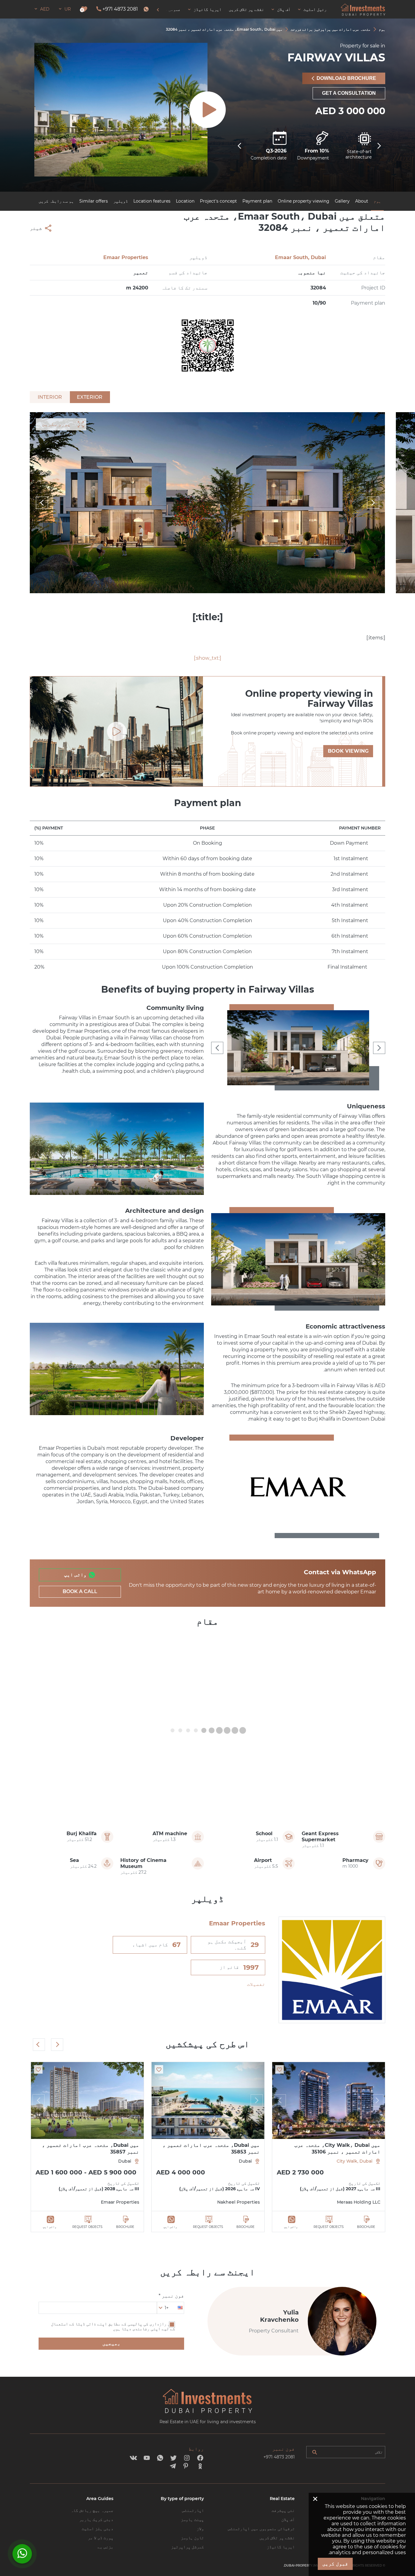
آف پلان (288, 2520)
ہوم (377, 201)
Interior (50, 397)
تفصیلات (256, 1984)
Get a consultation (349, 93)
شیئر (36, 228)
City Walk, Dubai (355, 2161)
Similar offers (94, 201)
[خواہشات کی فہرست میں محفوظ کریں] (280, 2069)
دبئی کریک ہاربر (96, 2520)
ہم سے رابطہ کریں (56, 201)
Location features (152, 201)
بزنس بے (105, 2547)
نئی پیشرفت (283, 2510)
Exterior (90, 397)
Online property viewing (304, 201)
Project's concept (218, 201)
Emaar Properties (126, 257)
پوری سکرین (56, 424)
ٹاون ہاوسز (192, 2538)
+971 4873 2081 (120, 9)
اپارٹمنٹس (193, 2510)
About (362, 201)
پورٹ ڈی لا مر (101, 2538)
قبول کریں (335, 2564)
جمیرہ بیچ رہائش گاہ (92, 2510)
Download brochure (346, 78)
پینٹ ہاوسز (192, 2520)
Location (185, 201)
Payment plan (257, 201)
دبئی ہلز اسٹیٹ (98, 2529)
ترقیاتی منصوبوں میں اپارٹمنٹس (261, 2529)
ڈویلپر (121, 201)
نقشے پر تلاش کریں (277, 2538)
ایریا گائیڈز (281, 2547)
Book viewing (348, 751)
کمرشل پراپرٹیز (187, 2547)
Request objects (329, 2227)
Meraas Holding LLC (359, 2202)
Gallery (342, 201)
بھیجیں (111, 2343)
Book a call (80, 1591)
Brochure (366, 2227)
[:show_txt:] (207, 658)
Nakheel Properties (238, 2202)
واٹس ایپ (75, 1575)
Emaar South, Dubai (300, 257)
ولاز (200, 2529)
